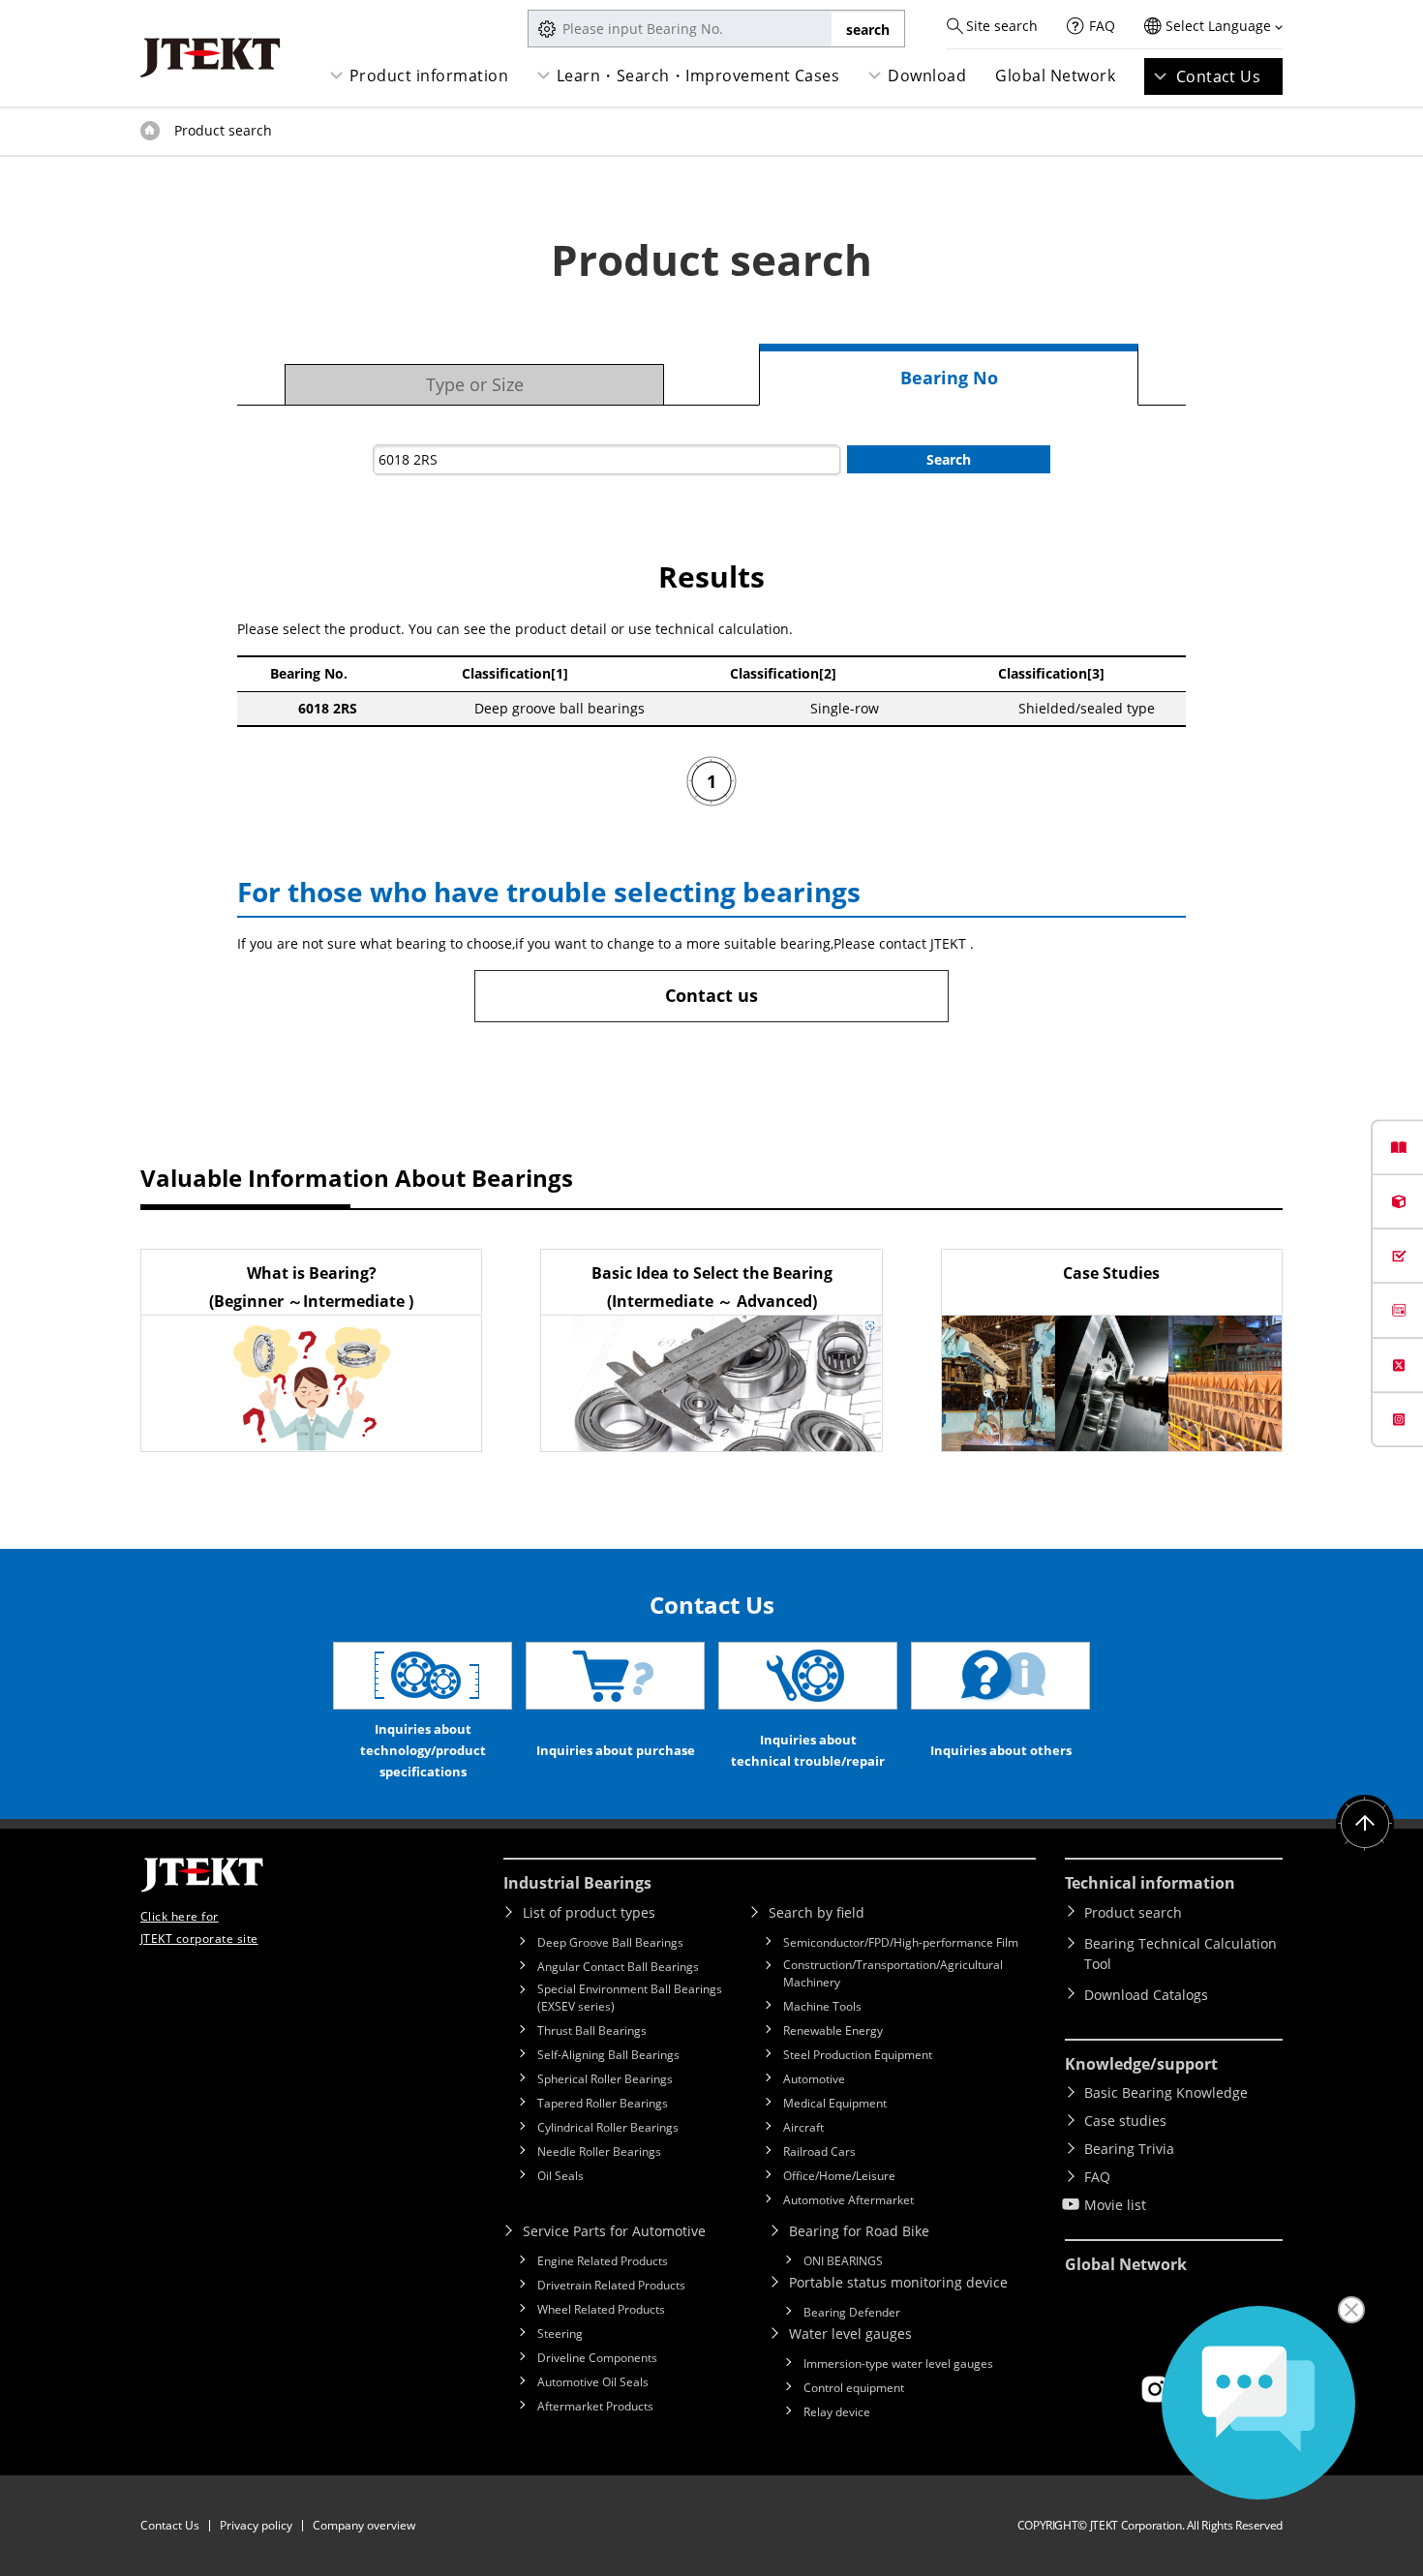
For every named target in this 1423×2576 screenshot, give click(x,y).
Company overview (364, 2525)
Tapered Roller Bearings (603, 2103)
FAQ (1102, 26)
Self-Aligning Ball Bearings (608, 2055)
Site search (1002, 26)
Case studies (1125, 2121)
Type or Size (475, 384)
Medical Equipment (835, 2103)
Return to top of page (1365, 1824)
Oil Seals (560, 2176)
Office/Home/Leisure (839, 2176)
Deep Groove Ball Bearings (610, 1942)
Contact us (711, 995)
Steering (560, 2334)
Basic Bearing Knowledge (1166, 2092)
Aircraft (803, 2127)
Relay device (837, 2412)
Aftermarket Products (595, 2406)
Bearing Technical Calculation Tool (1181, 1954)
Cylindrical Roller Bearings (608, 2127)
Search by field (817, 1912)
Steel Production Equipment (858, 2055)
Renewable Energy (833, 2030)
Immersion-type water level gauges (898, 2364)
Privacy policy (256, 2525)
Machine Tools (822, 2006)
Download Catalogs (1146, 1995)
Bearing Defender (852, 2312)
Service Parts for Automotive (614, 2231)
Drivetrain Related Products (611, 2285)
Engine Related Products (603, 2261)
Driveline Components (597, 2358)
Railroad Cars (819, 2152)
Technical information (1150, 1883)
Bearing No (949, 378)
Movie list (1115, 2205)
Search (949, 459)
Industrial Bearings (577, 1883)
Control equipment (854, 2388)
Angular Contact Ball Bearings (618, 1967)
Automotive (814, 2079)
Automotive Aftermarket (848, 2200)
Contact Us (1219, 76)
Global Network (1055, 76)
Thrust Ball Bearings (592, 2030)
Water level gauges (850, 2334)
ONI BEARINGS (843, 2261)
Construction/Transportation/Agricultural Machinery (893, 1973)
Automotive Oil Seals (593, 2382)
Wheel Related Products (601, 2309)
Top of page (150, 131)
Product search (1133, 1912)
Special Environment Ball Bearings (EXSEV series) (630, 1998)
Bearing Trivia (1129, 2149)
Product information (429, 76)
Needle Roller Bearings (599, 2152)
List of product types (589, 1912)
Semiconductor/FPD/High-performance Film (901, 1942)
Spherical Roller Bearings (605, 2079)
